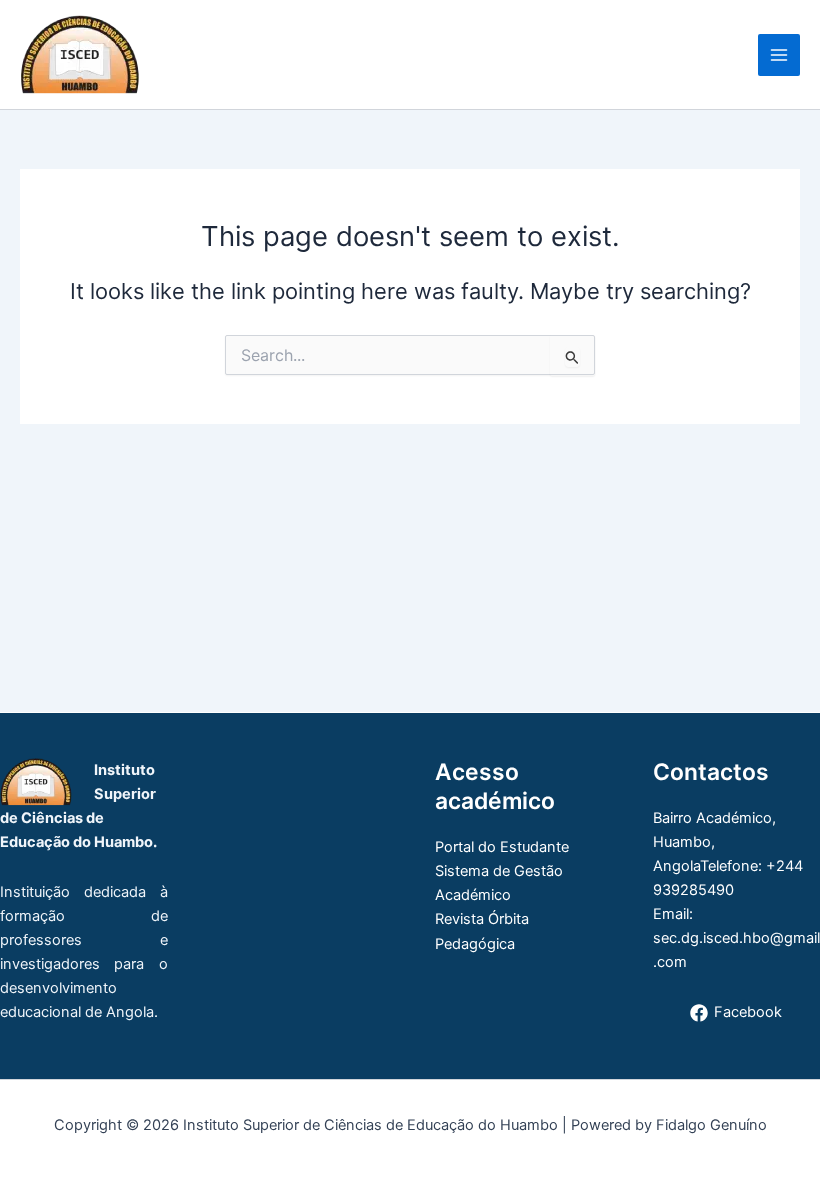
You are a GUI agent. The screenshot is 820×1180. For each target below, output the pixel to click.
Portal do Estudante (502, 847)
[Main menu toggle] (779, 55)
